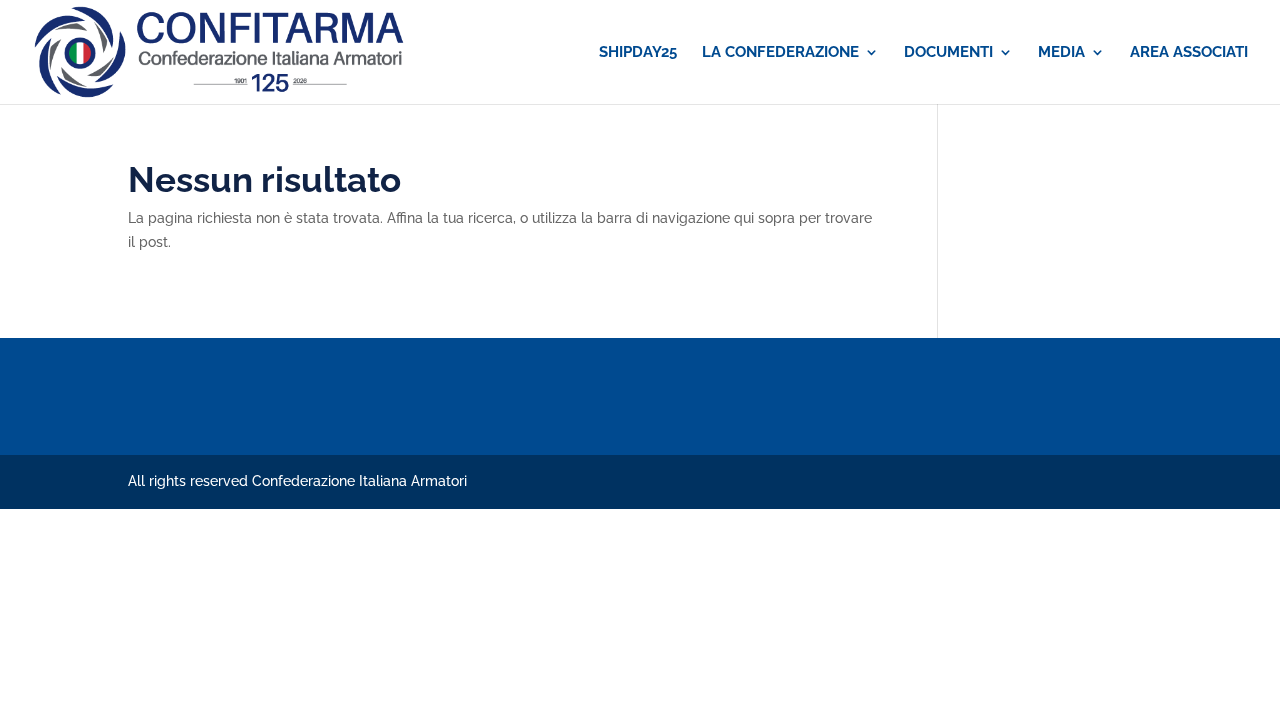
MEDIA (1061, 53)
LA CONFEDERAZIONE (780, 53)
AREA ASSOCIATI (1189, 53)
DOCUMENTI (948, 53)
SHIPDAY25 (638, 53)
